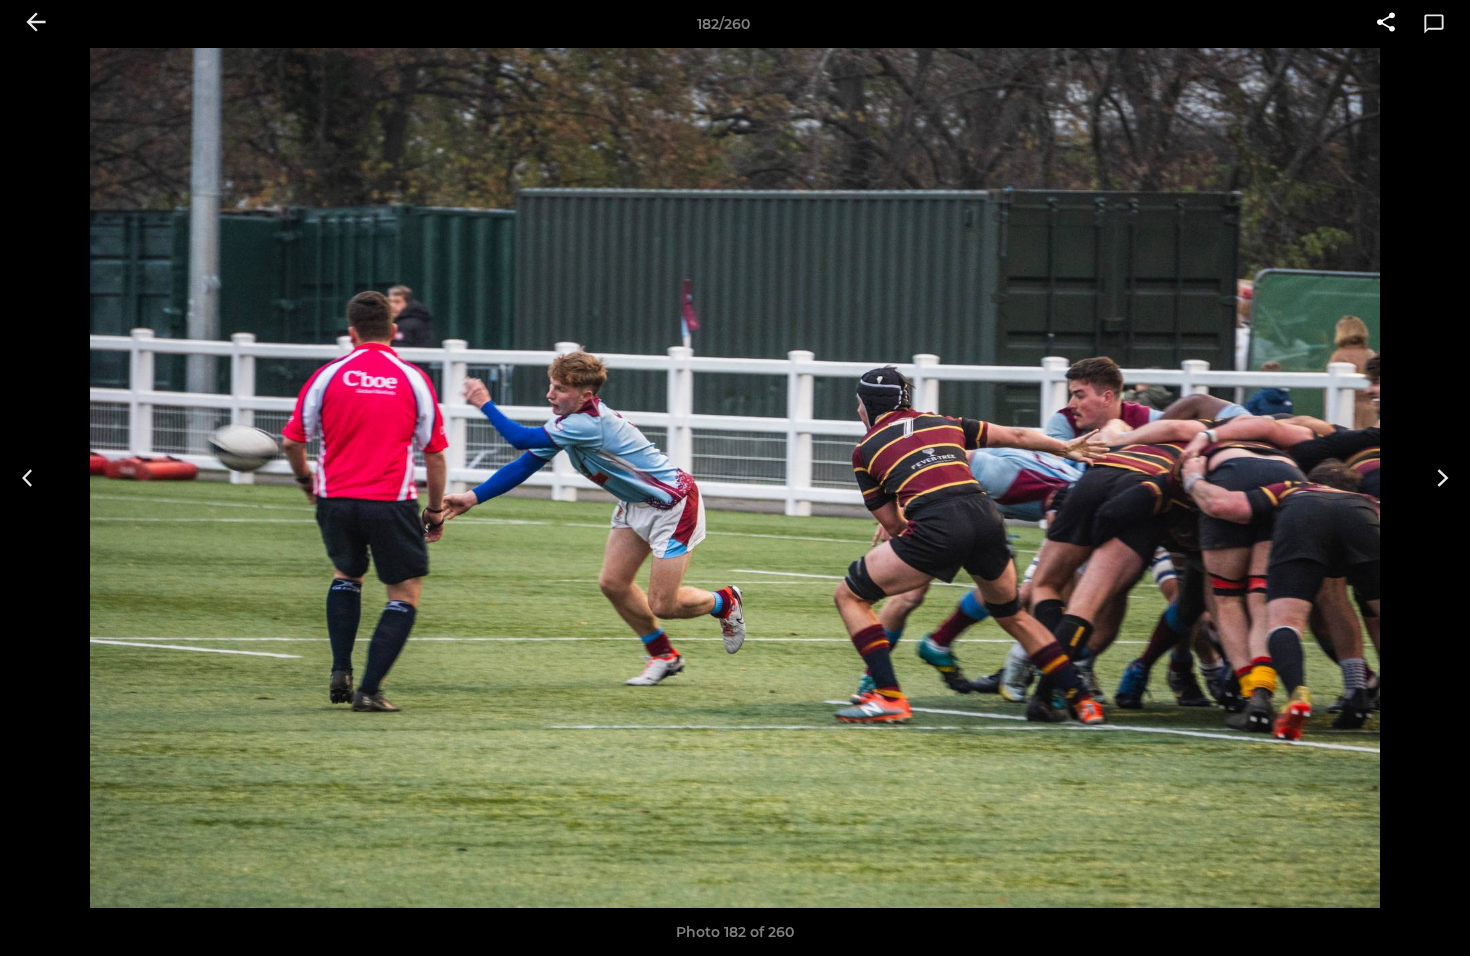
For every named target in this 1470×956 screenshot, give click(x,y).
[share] (1386, 24)
